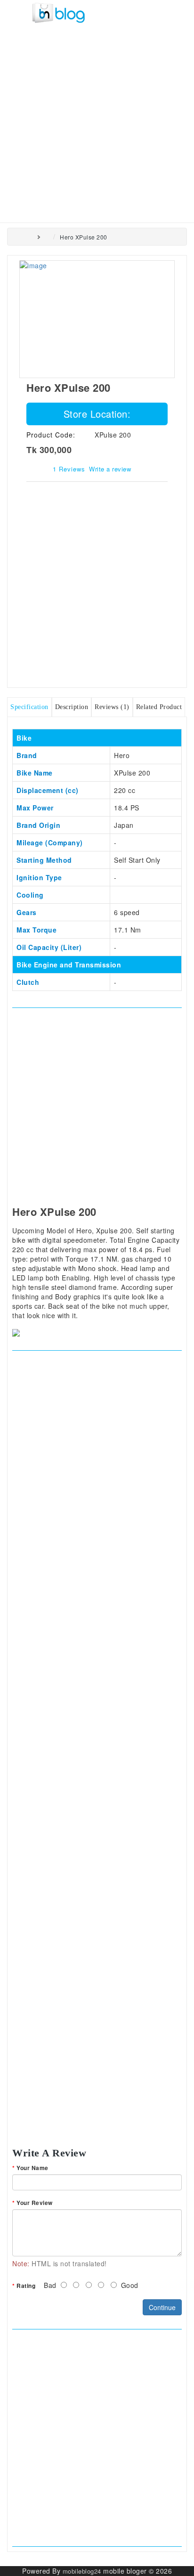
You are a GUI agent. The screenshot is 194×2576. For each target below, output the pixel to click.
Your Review (35, 2203)
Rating (26, 2286)
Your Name (32, 2168)
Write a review (110, 469)
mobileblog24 (82, 2571)
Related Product (159, 707)
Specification (29, 707)
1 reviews (69, 469)
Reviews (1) (112, 707)
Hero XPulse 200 (84, 237)
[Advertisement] (97, 121)
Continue (162, 2307)
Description (72, 707)
